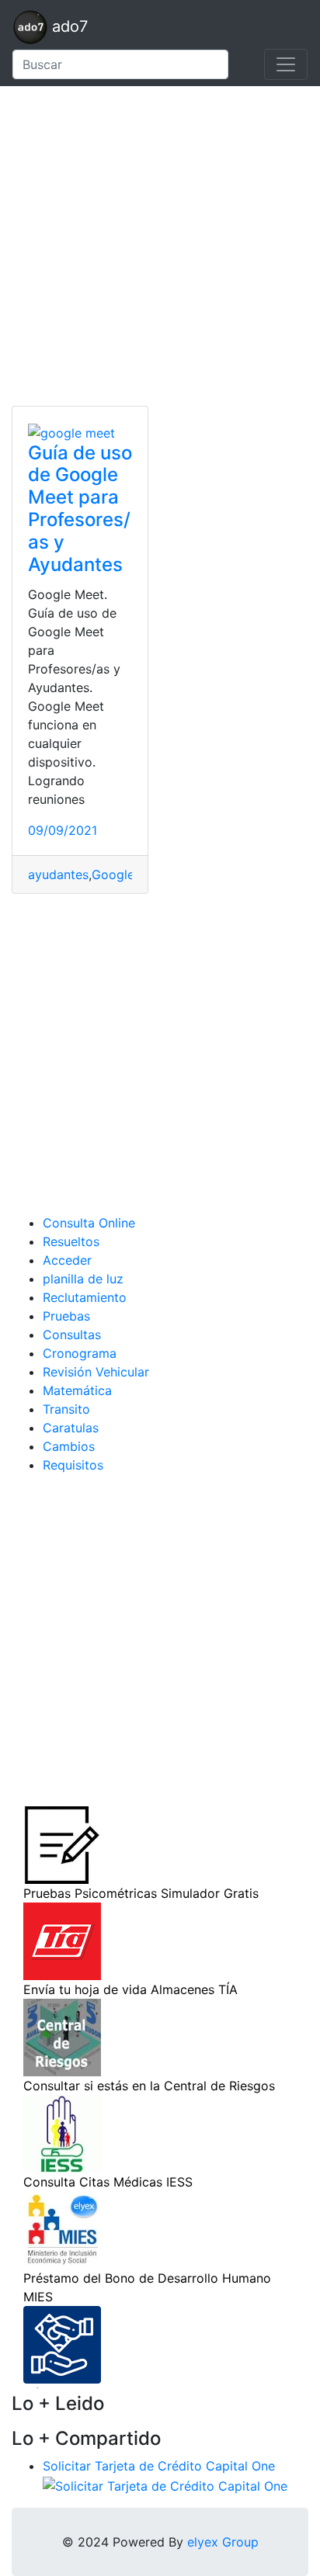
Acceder (67, 1260)
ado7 (68, 26)
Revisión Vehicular (96, 1372)
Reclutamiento (85, 1297)
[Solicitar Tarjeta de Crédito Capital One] (165, 2484)
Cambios (69, 1446)
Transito (66, 1409)
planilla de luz (83, 1279)
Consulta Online (89, 1223)
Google (113, 874)
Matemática (77, 1390)
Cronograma (80, 1353)
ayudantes (58, 874)
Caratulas (71, 1428)
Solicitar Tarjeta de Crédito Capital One (159, 2466)
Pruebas (66, 1316)
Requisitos (73, 1465)
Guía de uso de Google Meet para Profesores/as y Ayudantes (80, 509)
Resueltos (71, 1241)
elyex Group (223, 2542)
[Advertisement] (160, 246)
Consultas (72, 1335)
